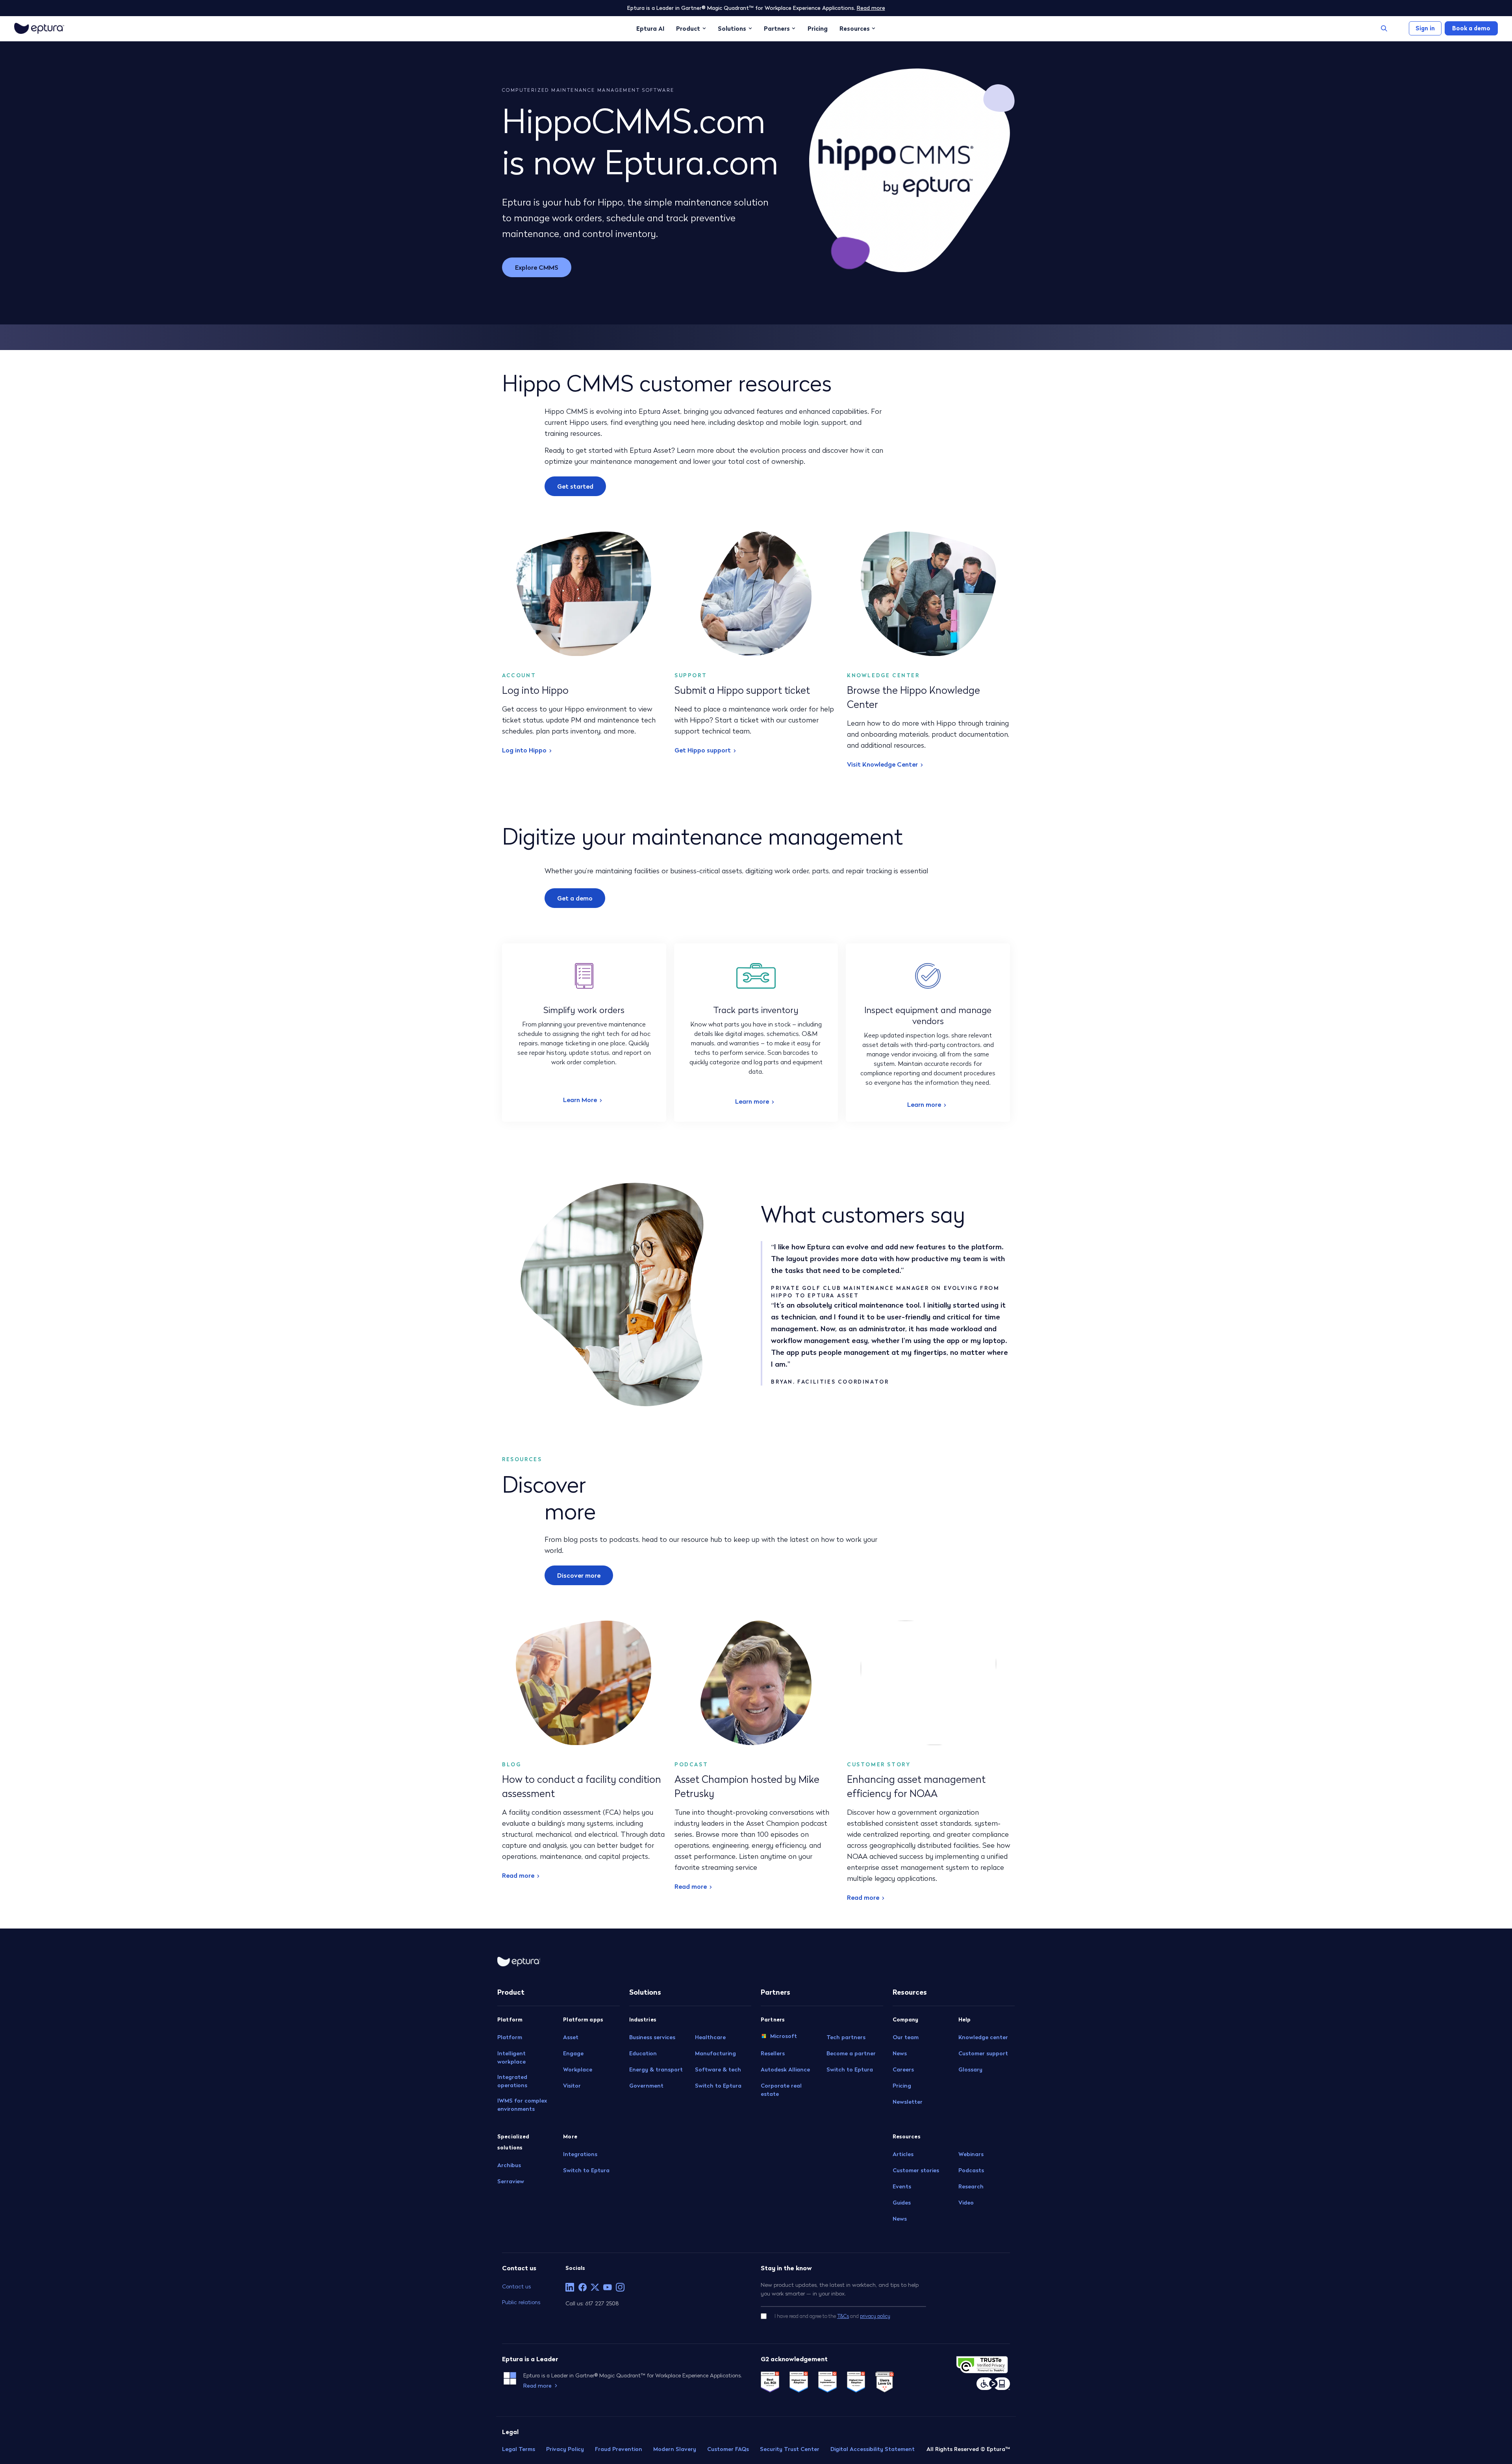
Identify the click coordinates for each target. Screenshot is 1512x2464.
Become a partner (851, 2053)
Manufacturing (715, 2053)
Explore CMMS (537, 267)
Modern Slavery (675, 2449)
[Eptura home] (39, 28)
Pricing (818, 28)
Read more (871, 8)
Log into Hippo (524, 750)
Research (971, 2186)
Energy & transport (656, 2069)
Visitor (572, 2086)
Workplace (578, 2069)
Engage (573, 2053)
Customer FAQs (728, 2449)
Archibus (509, 2165)
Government (646, 2086)
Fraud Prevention (619, 2449)
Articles (903, 2154)
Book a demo (1471, 28)
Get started (575, 486)
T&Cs (843, 2316)
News (900, 2053)
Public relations (521, 2302)
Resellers (773, 2053)
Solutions (732, 28)
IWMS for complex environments (522, 2105)
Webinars (971, 2154)
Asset (571, 2037)
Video (966, 2203)
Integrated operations (512, 2081)
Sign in (1425, 28)
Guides (902, 2203)
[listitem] (570, 2287)
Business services (652, 2037)
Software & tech (718, 2069)
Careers (903, 2069)
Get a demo (575, 898)
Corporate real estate (781, 2090)
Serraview (511, 2181)
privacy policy (875, 2316)
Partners (777, 28)
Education (643, 2053)
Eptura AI (650, 28)
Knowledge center (983, 2037)
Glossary (970, 2069)
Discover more (579, 1575)
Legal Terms (519, 2449)
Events (902, 2186)
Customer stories (916, 2170)
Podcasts (971, 2170)
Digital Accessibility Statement (873, 2449)
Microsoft (784, 2036)
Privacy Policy (565, 2449)
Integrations (580, 2154)
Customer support (983, 2053)
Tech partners (846, 2037)
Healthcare (710, 2037)
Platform (510, 2037)
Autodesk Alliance (785, 2069)
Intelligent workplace (511, 2057)
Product (688, 28)
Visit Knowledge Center (882, 764)
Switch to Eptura (586, 2170)
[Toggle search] (1384, 28)
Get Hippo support (703, 750)
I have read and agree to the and (832, 2316)
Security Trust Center (790, 2449)
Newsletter (908, 2102)
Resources (855, 28)
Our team (906, 2037)
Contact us (516, 2286)
